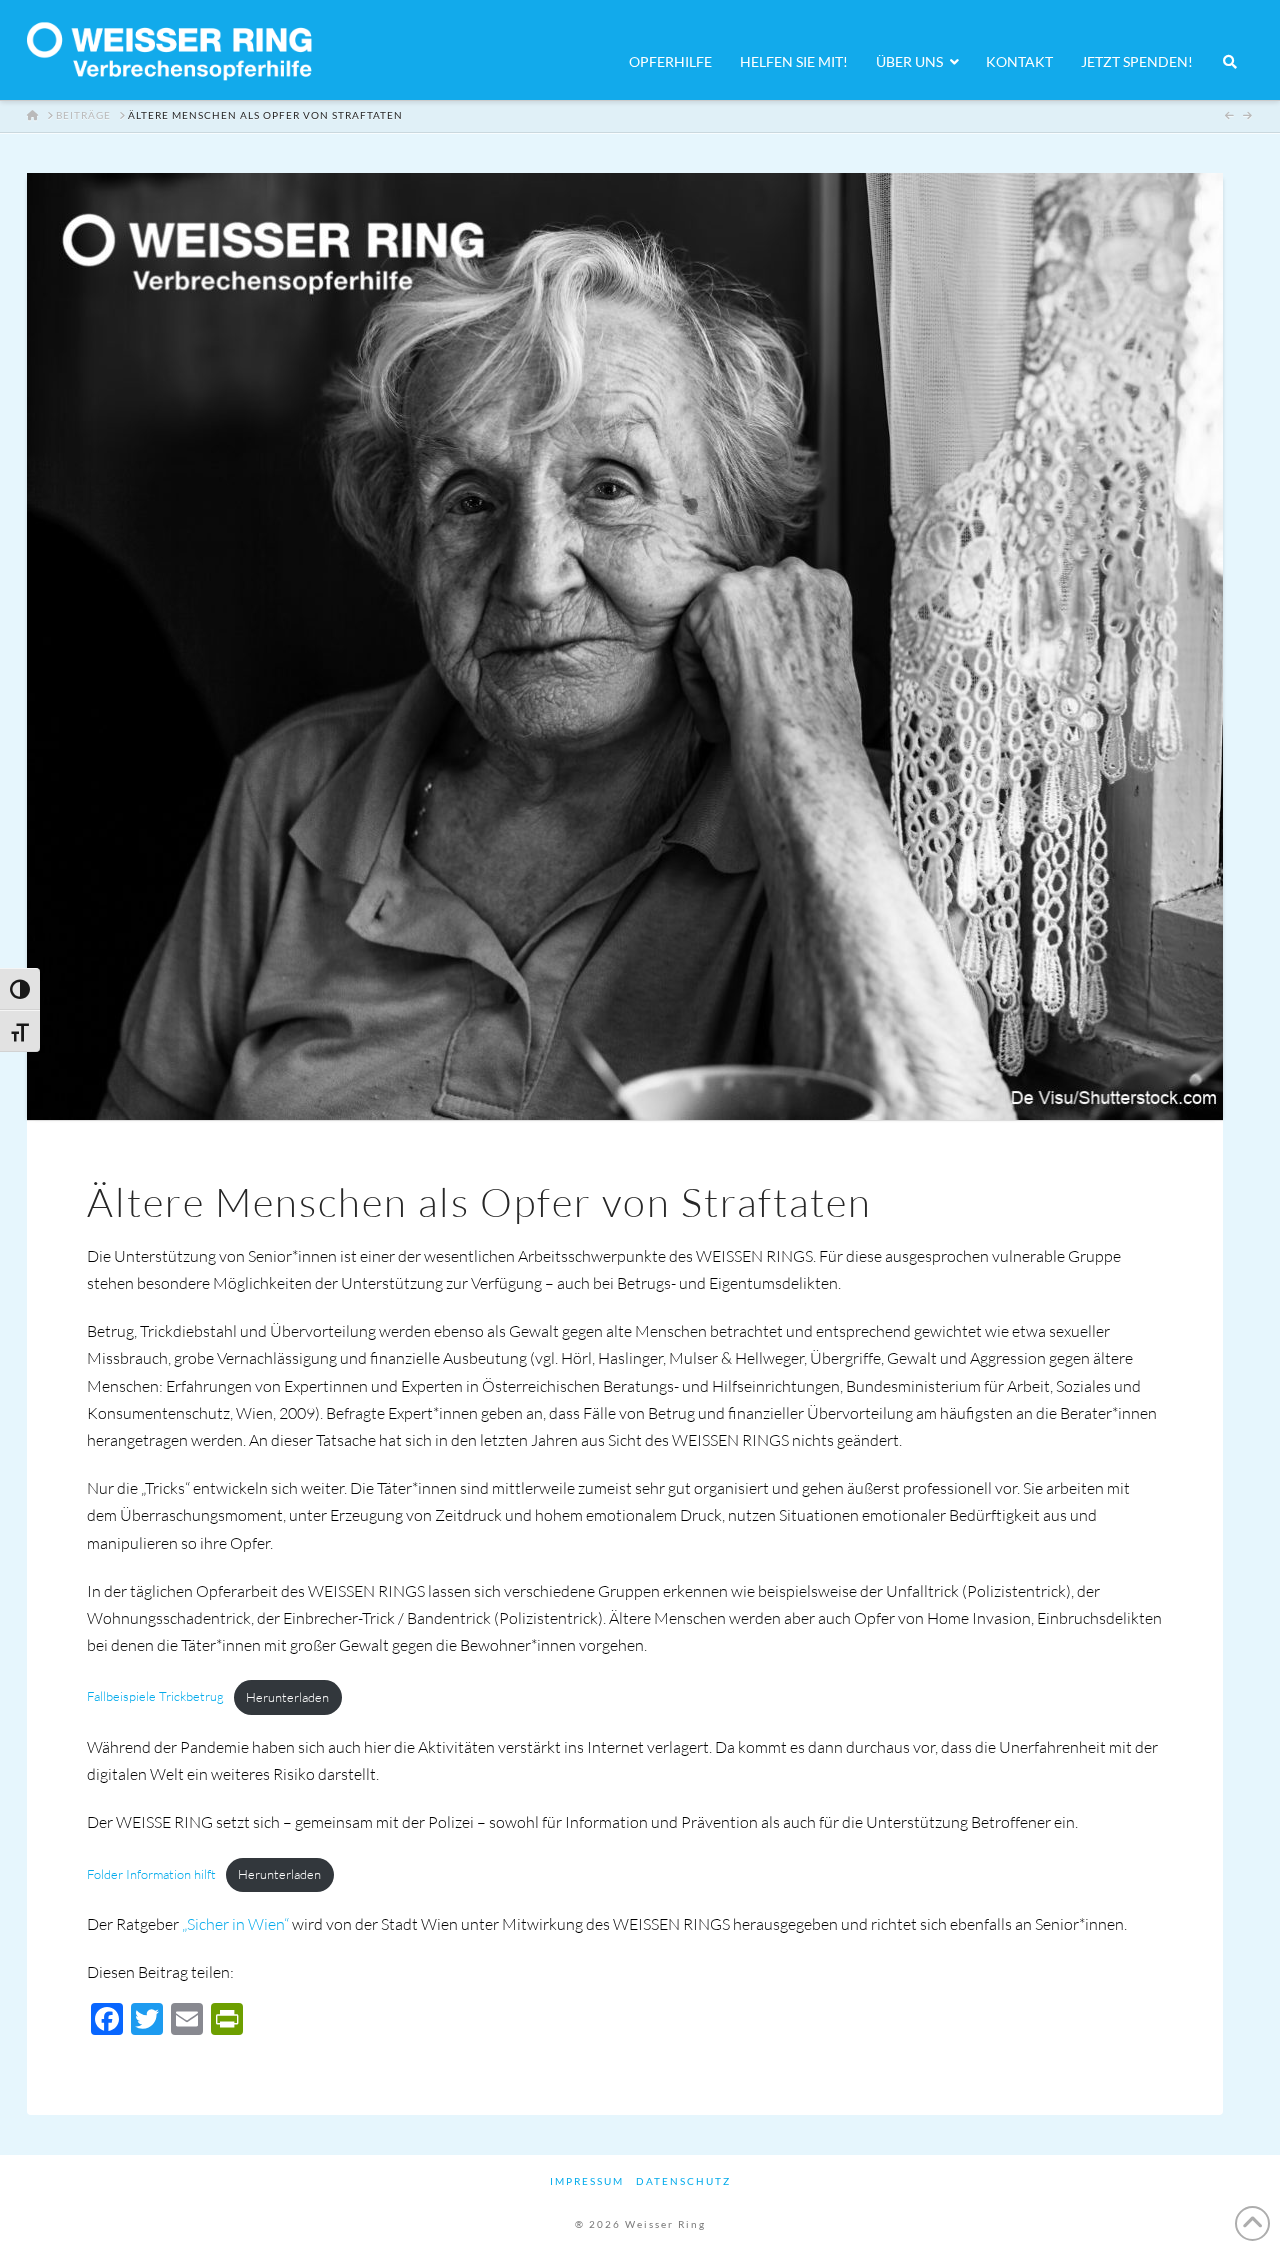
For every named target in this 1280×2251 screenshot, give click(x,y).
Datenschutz (683, 2181)
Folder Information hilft (151, 1874)
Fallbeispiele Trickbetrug (155, 1697)
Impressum (587, 2181)
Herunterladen (287, 1697)
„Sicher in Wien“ (235, 1924)
